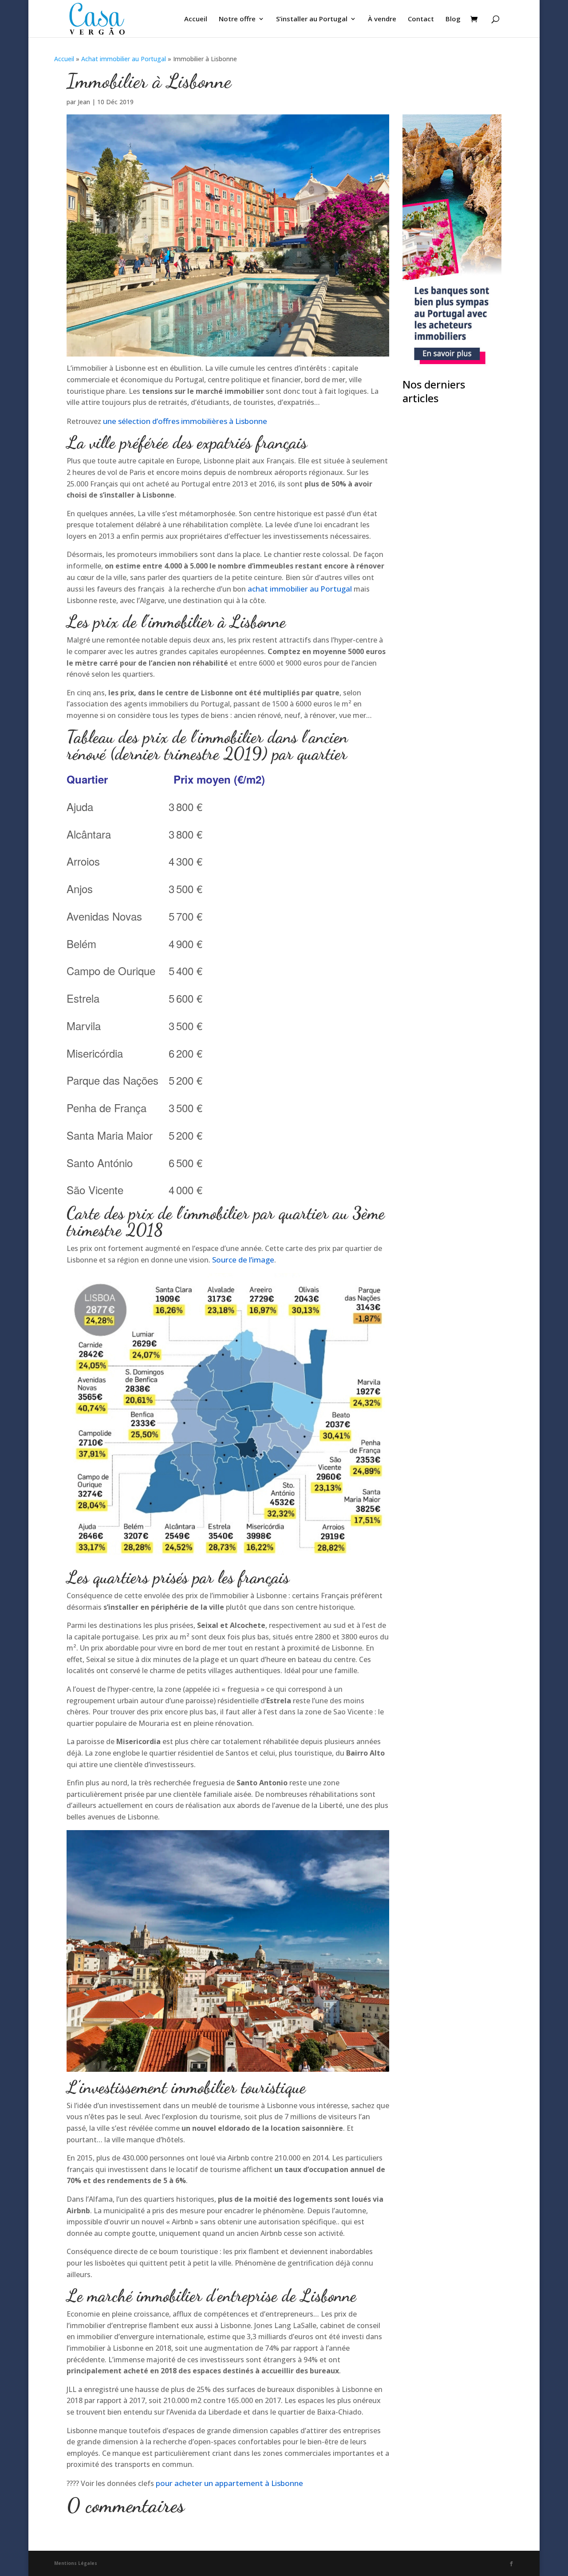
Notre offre (237, 19)
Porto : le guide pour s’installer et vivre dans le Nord (450, 944)
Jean (84, 102)
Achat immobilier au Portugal (124, 59)
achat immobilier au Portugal (301, 589)
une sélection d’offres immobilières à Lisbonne (185, 421)
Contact (421, 19)
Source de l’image (243, 1260)
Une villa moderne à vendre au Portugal (442, 641)
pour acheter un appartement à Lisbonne (229, 2483)
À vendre (382, 19)
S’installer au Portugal (312, 19)
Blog (453, 19)
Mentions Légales (76, 2563)
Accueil (196, 19)
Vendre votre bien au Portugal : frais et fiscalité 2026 (451, 790)
